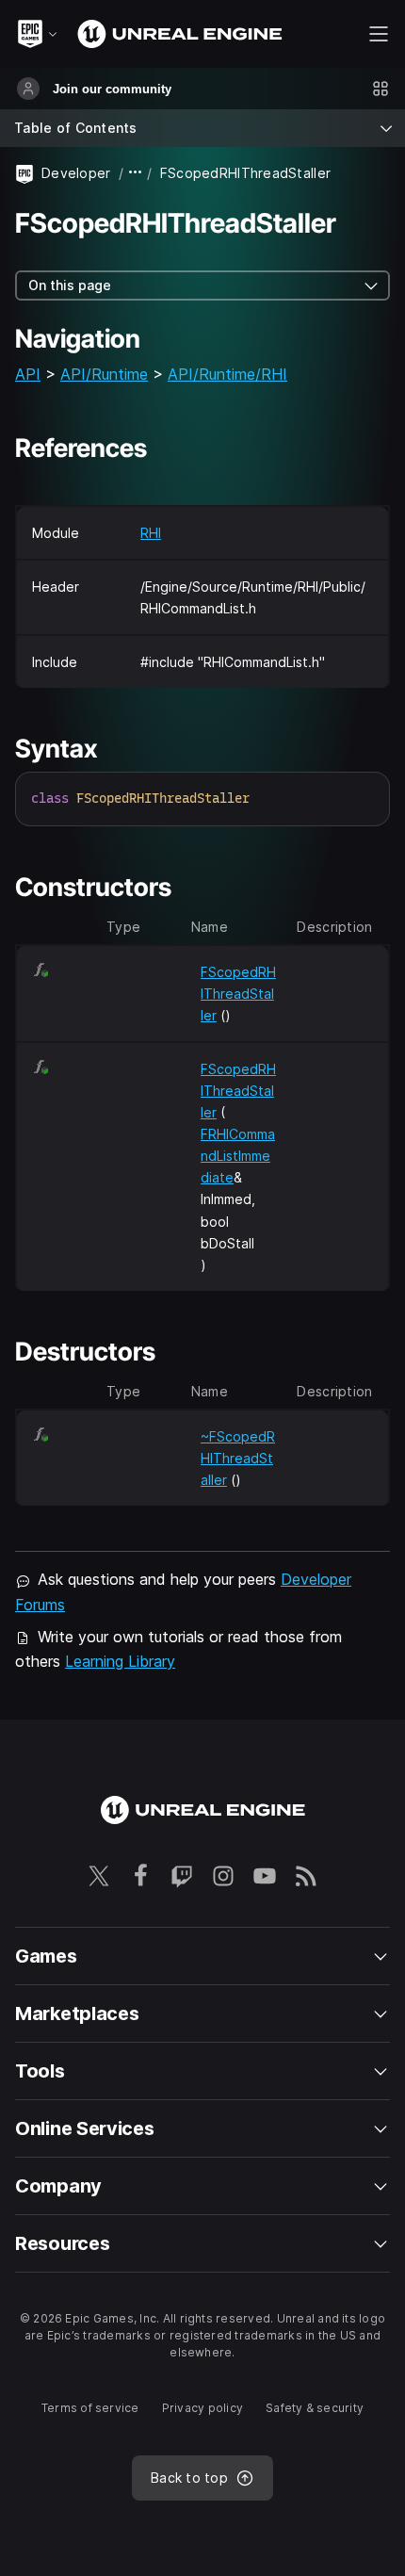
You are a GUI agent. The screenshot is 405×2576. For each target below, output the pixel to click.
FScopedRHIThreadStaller (238, 994)
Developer (76, 173)
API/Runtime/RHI (227, 374)
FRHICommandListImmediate (238, 1156)
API (28, 374)
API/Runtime (104, 374)
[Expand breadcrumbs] (136, 173)
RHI (151, 533)
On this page (70, 285)
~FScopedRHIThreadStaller (238, 1458)
